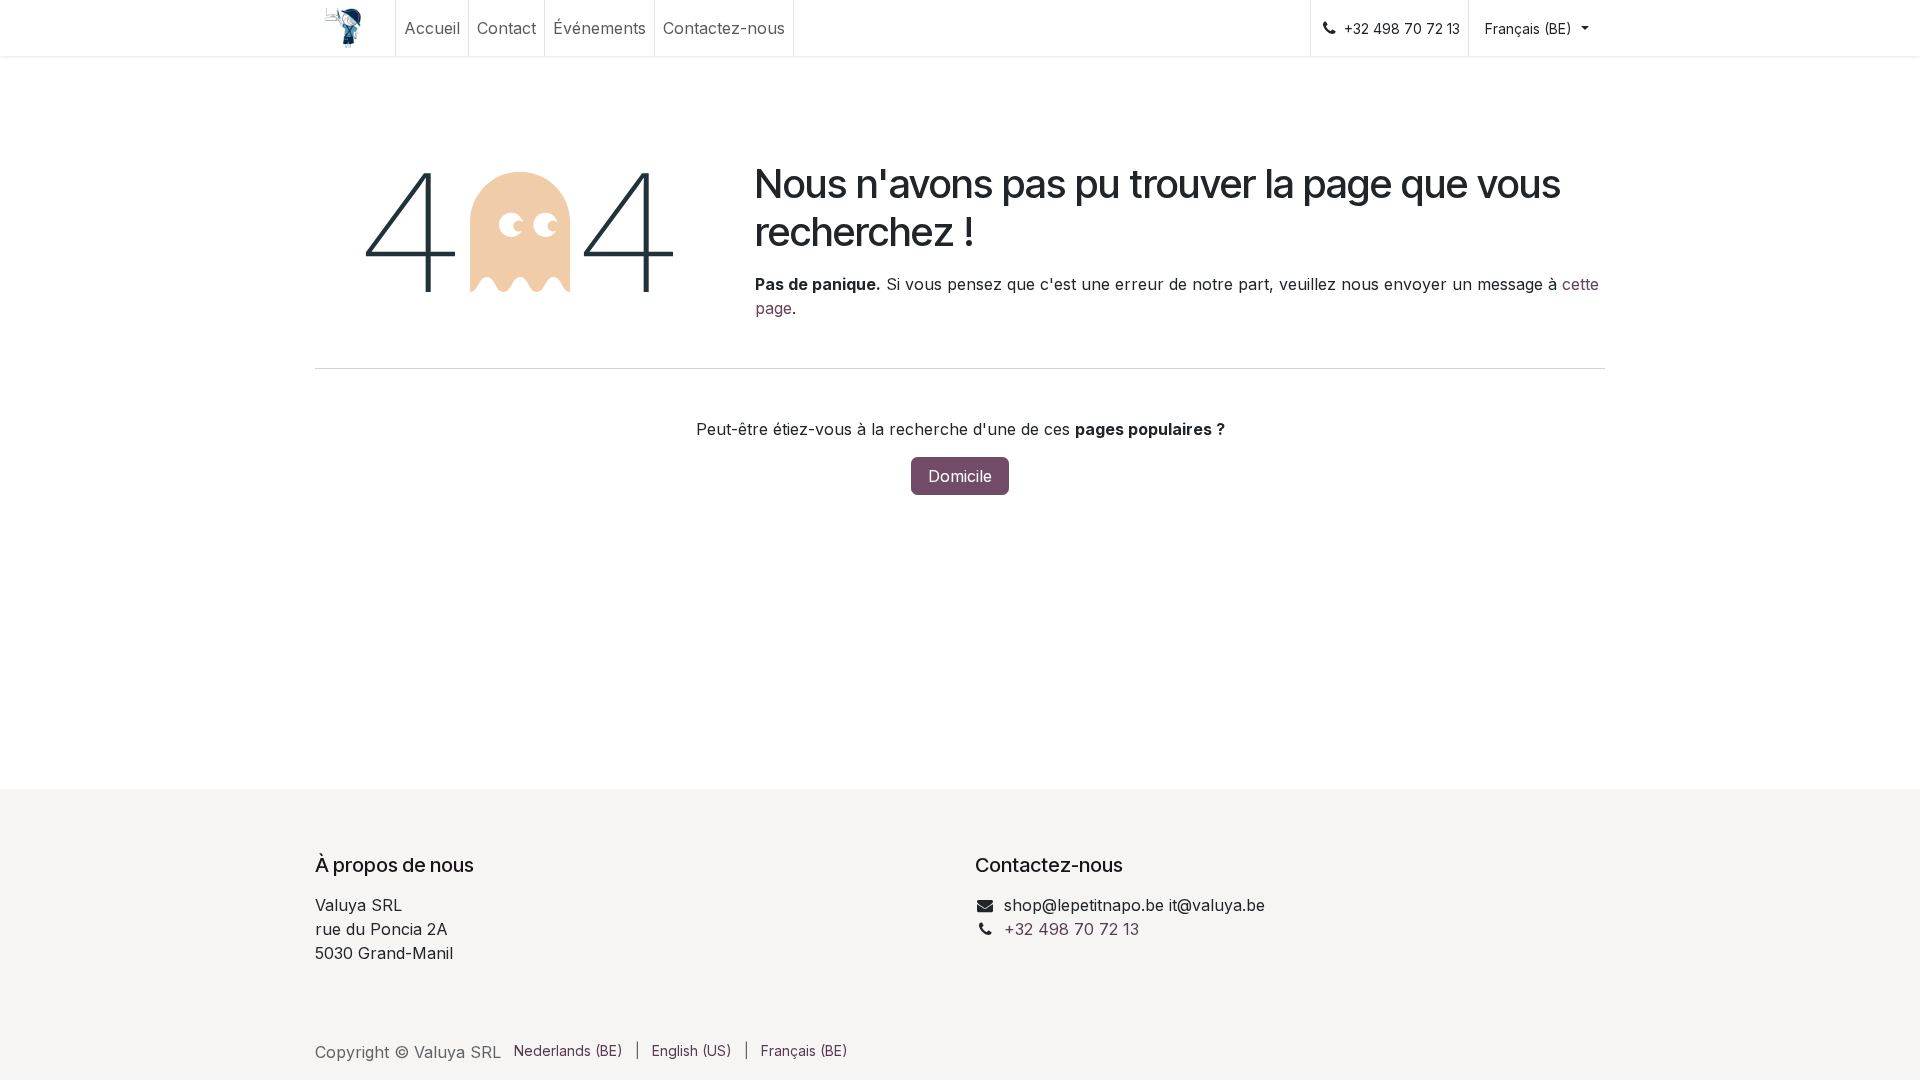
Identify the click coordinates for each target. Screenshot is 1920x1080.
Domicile (960, 476)
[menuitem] (432, 28)
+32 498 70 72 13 (1071, 929)
